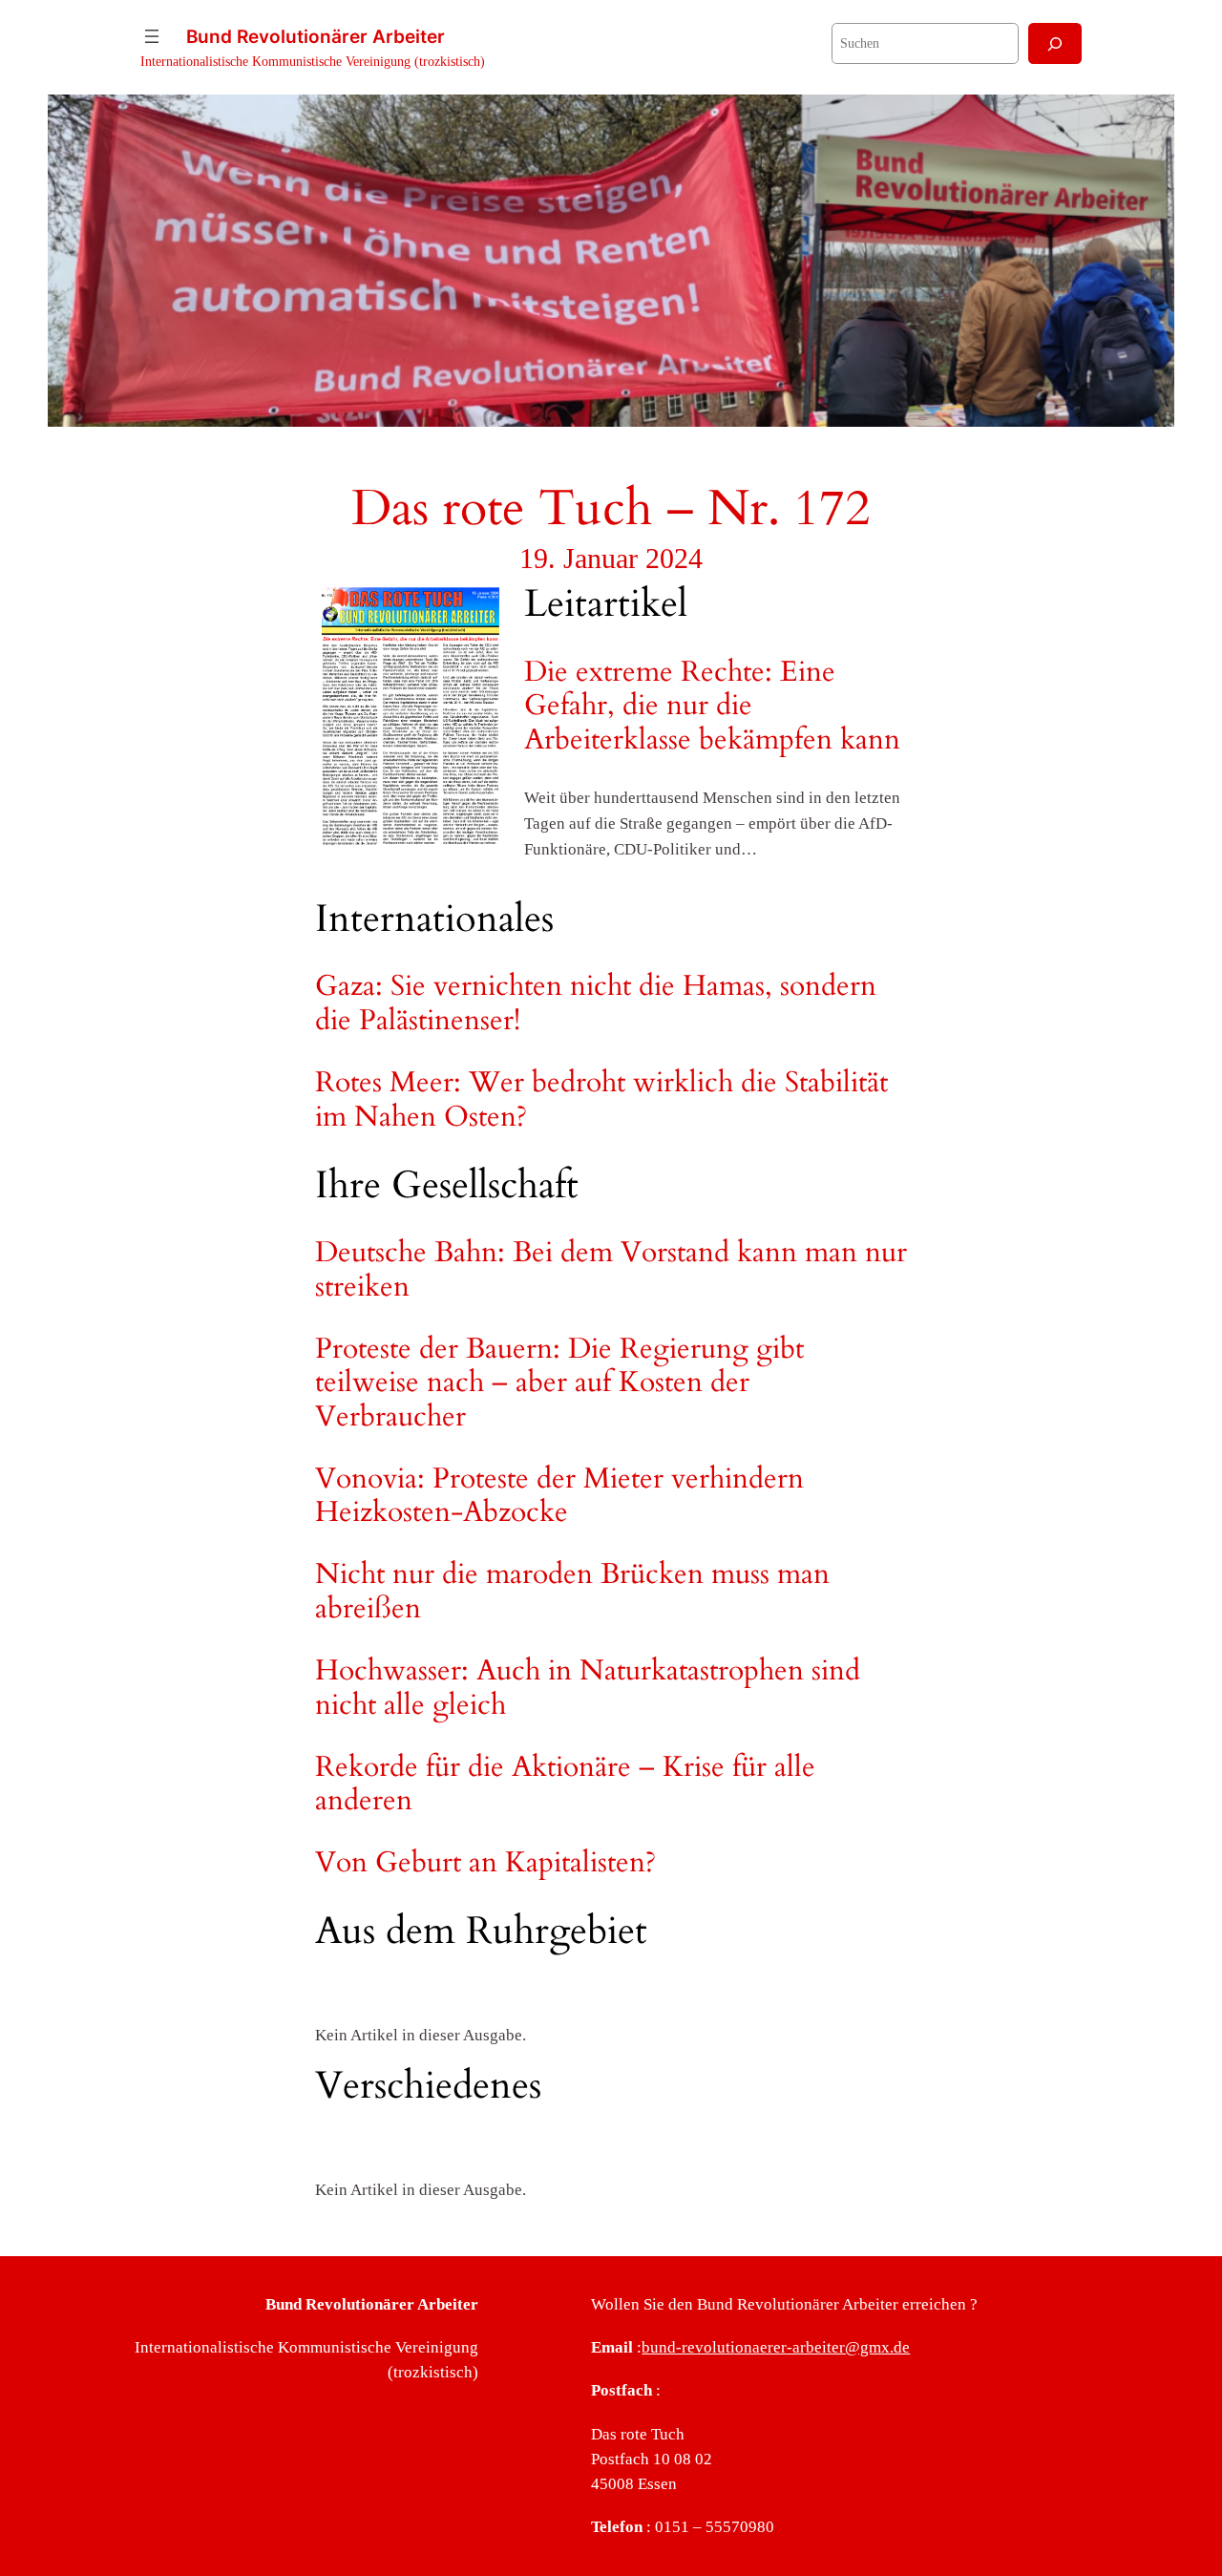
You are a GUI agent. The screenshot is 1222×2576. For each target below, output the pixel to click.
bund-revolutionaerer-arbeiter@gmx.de (776, 2347)
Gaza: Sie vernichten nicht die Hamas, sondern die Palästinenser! (596, 1004)
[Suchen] (1055, 43)
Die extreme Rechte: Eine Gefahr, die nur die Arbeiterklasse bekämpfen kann (712, 707)
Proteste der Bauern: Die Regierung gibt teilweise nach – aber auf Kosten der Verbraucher (559, 1384)
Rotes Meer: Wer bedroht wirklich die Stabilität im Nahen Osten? (601, 1100)
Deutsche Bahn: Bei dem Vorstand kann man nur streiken (611, 1270)
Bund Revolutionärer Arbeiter (316, 36)
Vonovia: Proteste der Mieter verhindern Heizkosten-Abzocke (559, 1497)
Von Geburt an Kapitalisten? (485, 1864)
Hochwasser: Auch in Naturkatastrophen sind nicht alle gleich (588, 1689)
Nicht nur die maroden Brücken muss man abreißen (572, 1592)
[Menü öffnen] (152, 36)
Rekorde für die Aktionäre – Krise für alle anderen (565, 1785)
